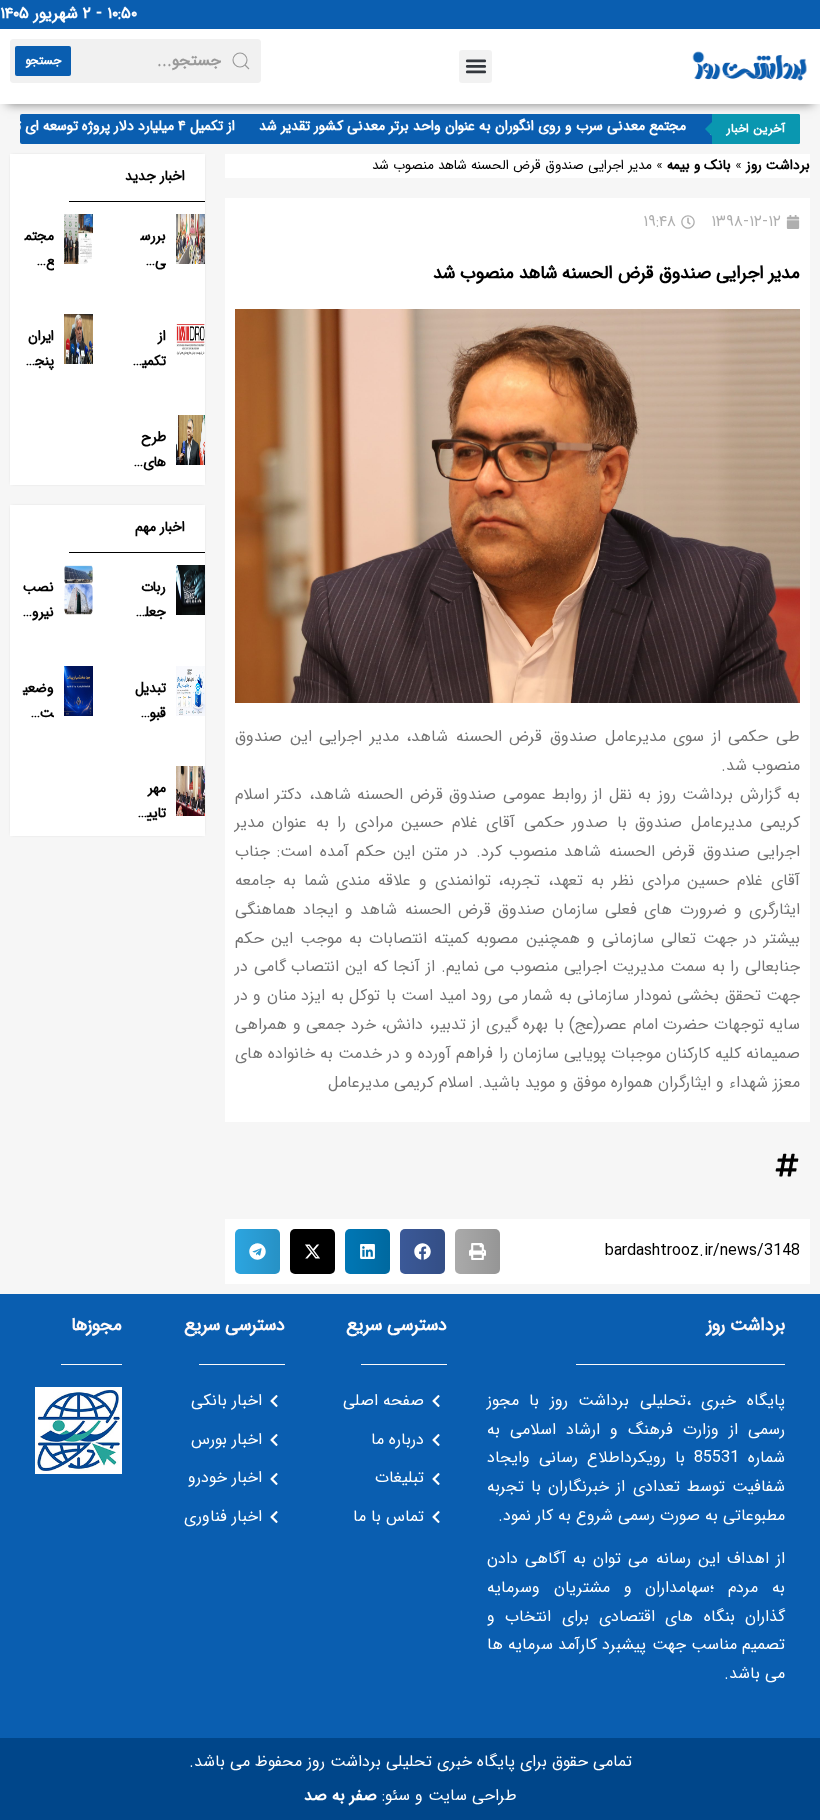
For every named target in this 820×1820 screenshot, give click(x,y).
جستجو (43, 60)
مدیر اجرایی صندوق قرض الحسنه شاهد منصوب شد (616, 273)
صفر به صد (340, 1795)
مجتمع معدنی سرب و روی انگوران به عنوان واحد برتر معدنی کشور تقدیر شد (488, 126)
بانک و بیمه (699, 165)
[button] (475, 66)
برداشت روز (778, 165)
